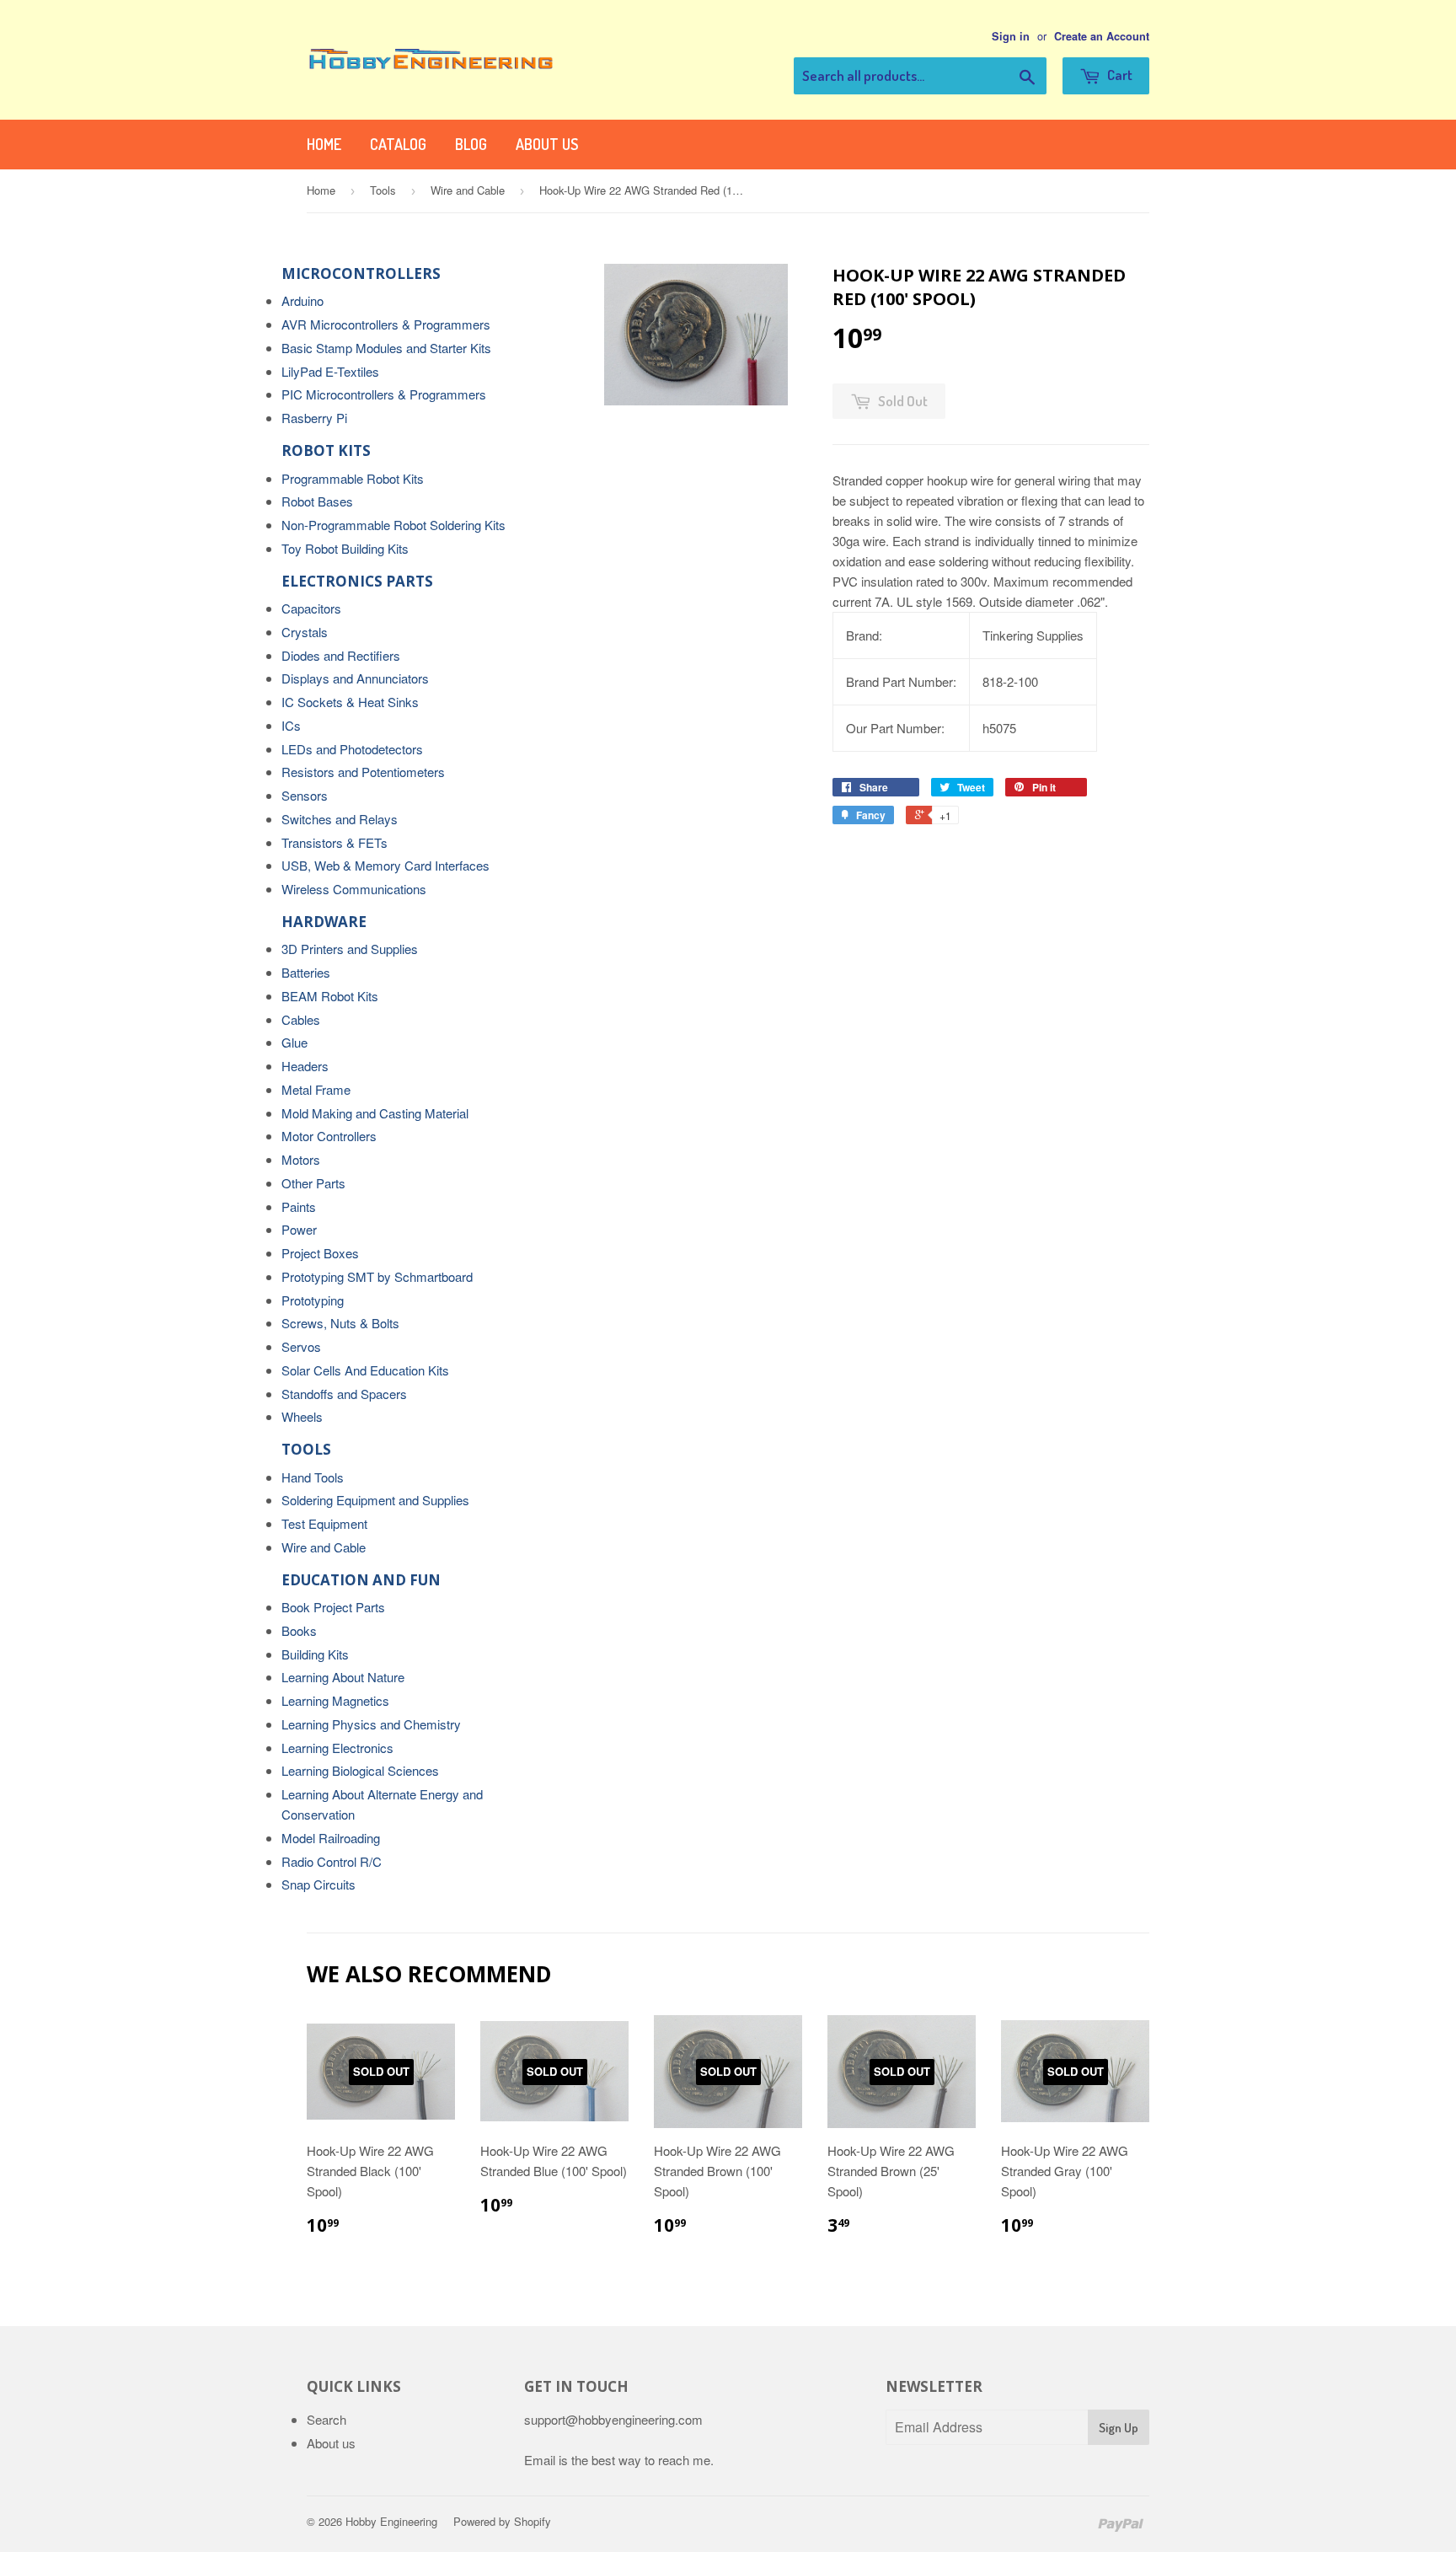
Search (327, 2419)
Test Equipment (324, 1523)
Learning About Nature (343, 1677)
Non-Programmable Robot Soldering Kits (393, 525)
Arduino (302, 300)
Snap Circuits (318, 1884)
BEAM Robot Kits (330, 996)
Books (299, 1630)
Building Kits (315, 1654)
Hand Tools (313, 1477)
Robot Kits (326, 450)
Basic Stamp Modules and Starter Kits (386, 348)
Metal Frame (316, 1089)
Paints (299, 1206)
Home (324, 144)
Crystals (305, 632)
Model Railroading (331, 1838)
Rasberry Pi (314, 418)
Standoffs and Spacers (344, 1394)
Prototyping (313, 1300)
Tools (383, 190)
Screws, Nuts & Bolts (340, 1323)
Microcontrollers (361, 273)
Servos (301, 1346)
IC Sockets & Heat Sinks (350, 702)
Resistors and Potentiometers (363, 772)
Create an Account (1102, 36)
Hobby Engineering (391, 2521)
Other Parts (313, 1183)
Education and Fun (361, 1580)
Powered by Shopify (502, 2521)
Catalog (398, 144)
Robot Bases (317, 501)
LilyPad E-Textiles (330, 371)
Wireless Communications (354, 889)
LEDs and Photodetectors (352, 749)
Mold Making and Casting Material (375, 1113)
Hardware (324, 922)
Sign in (1011, 36)
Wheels (302, 1416)
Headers (305, 1066)
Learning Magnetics (335, 1700)
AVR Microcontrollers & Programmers (386, 324)
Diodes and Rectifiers (341, 655)
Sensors (305, 795)
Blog (471, 144)
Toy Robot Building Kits (345, 548)
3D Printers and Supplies (350, 949)
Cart (1119, 75)
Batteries (306, 972)
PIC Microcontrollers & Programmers (384, 394)
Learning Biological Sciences (360, 1770)
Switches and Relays (340, 819)
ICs (291, 725)
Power (299, 1229)
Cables (301, 1019)
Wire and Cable (468, 190)
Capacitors (311, 608)
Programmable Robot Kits (353, 478)
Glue (294, 1042)
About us (547, 144)
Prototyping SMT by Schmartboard (377, 1276)
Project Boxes (320, 1253)
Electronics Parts (357, 581)
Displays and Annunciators (355, 678)
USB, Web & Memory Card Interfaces (385, 865)
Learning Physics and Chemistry (371, 1724)
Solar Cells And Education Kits (365, 1370)
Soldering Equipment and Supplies (375, 1500)
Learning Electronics (337, 1748)
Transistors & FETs (335, 842)
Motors (301, 1159)
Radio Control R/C (332, 1861)
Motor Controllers (329, 1136)
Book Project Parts (333, 1607)
